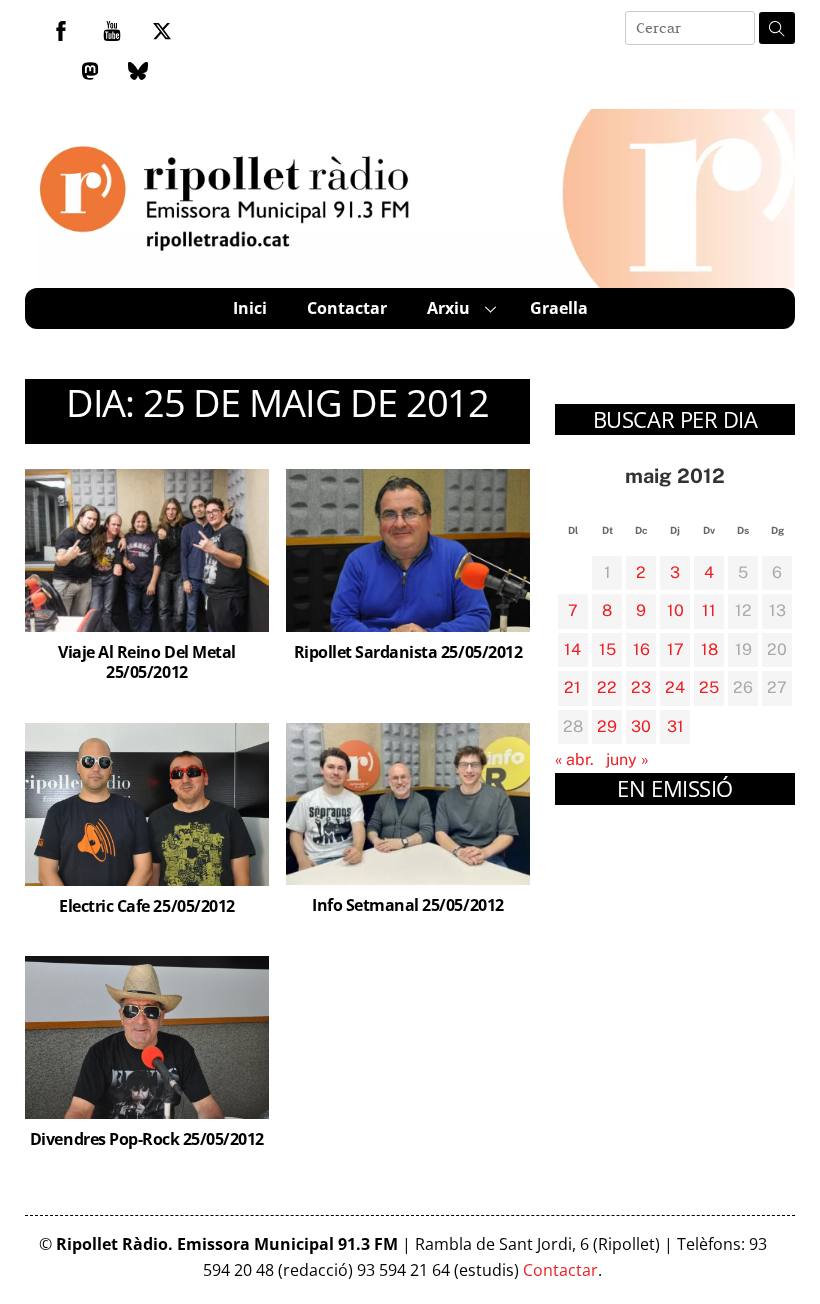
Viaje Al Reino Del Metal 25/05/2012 (146, 662)
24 (675, 687)
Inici (250, 308)
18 (709, 649)
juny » (627, 759)
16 (641, 649)
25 (709, 687)
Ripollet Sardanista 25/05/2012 (408, 652)
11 (709, 610)
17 (675, 649)
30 (641, 726)
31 (675, 726)
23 (641, 687)
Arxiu (448, 308)
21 (572, 687)
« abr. (574, 759)
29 (607, 726)
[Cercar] (777, 28)
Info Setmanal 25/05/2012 (407, 905)
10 (675, 610)
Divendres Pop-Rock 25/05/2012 (147, 1139)
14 (572, 649)
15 (607, 649)
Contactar (347, 308)
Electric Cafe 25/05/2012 (146, 906)
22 (607, 687)
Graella (559, 308)
